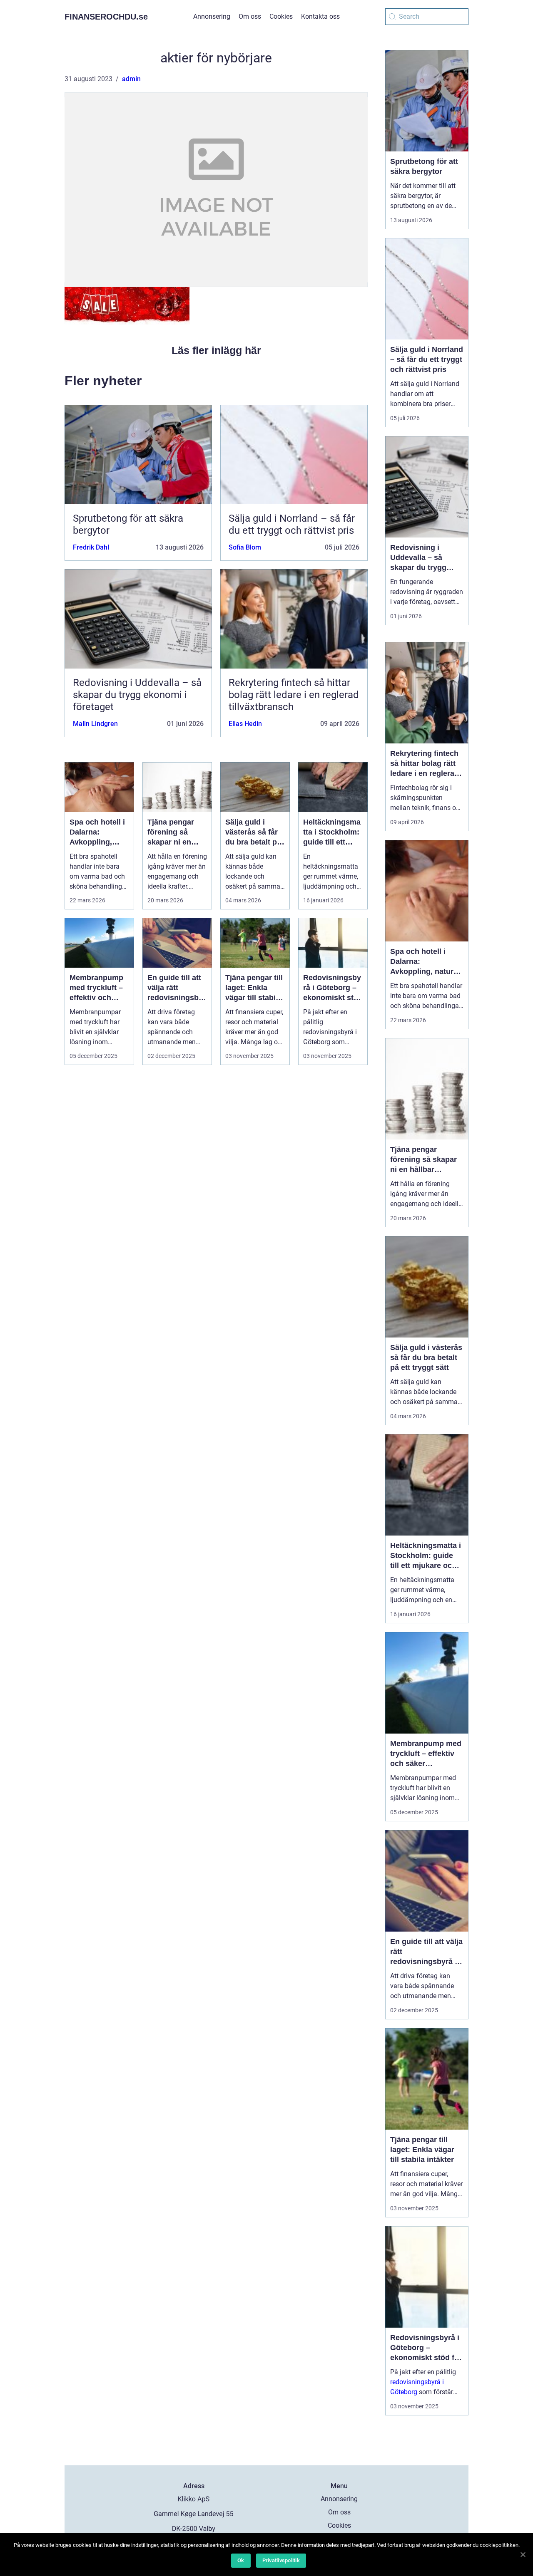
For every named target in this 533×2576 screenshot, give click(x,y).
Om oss (250, 16)
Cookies (281, 16)
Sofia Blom (245, 547)
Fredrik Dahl (91, 547)
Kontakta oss (320, 16)
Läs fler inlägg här (216, 350)
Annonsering (212, 16)
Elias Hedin (245, 724)
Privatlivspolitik (281, 2560)
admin (131, 79)
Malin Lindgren (95, 724)
